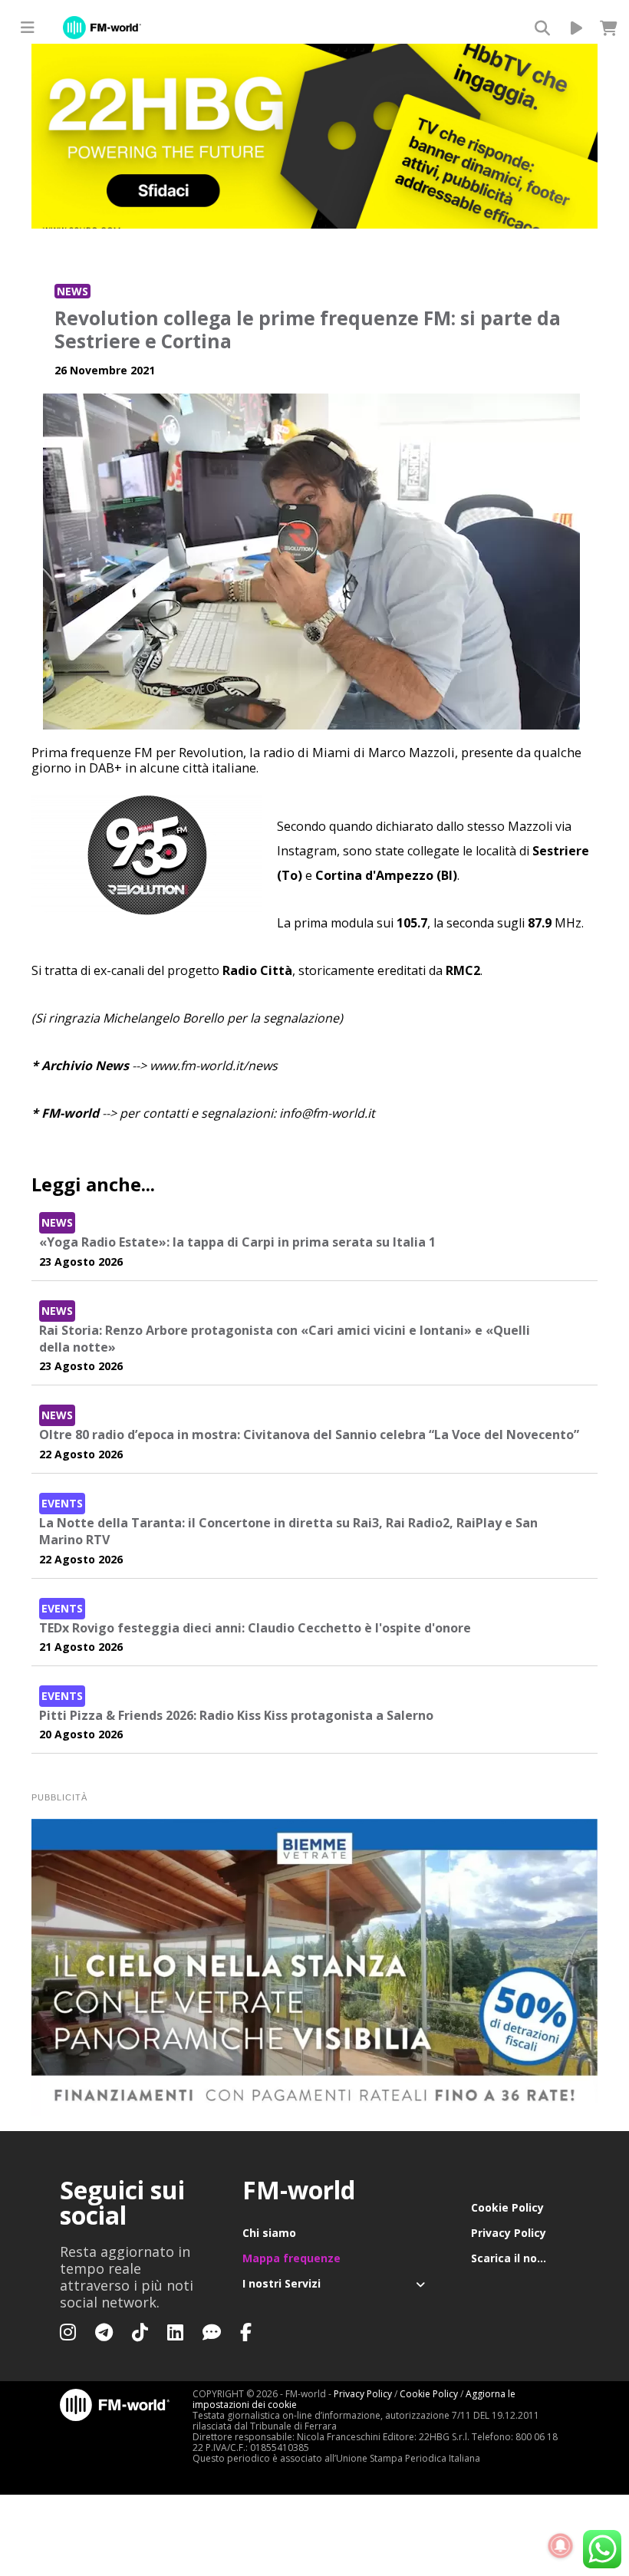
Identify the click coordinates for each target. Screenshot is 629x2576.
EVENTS (62, 1503)
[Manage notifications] (561, 2546)
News (72, 291)
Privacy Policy (509, 2233)
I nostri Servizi (282, 2283)
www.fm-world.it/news (214, 1066)
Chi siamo (269, 2233)
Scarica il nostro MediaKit (520, 2258)
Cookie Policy (507, 2207)
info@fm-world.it (327, 1113)
